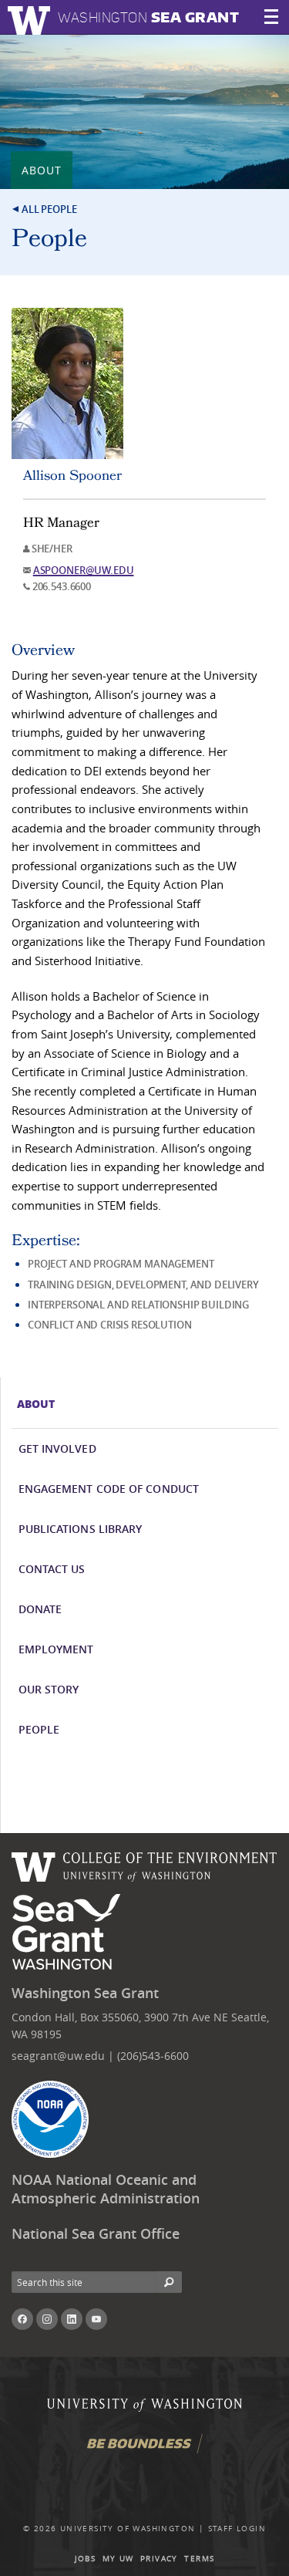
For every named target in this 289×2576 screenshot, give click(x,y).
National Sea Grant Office (96, 2234)
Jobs (86, 2559)
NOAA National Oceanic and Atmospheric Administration (106, 2189)
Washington (148, 17)
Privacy (159, 2559)
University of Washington (128, 2529)
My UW (118, 2559)
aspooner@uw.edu (84, 570)
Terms (199, 2559)
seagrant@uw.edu (58, 2056)
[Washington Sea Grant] (69, 1933)
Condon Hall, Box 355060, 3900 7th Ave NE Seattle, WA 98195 (140, 2026)
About (42, 170)
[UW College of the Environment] (144, 1865)
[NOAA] (50, 2119)
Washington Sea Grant (85, 1993)
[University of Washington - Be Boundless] (145, 2450)
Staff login (237, 2529)
